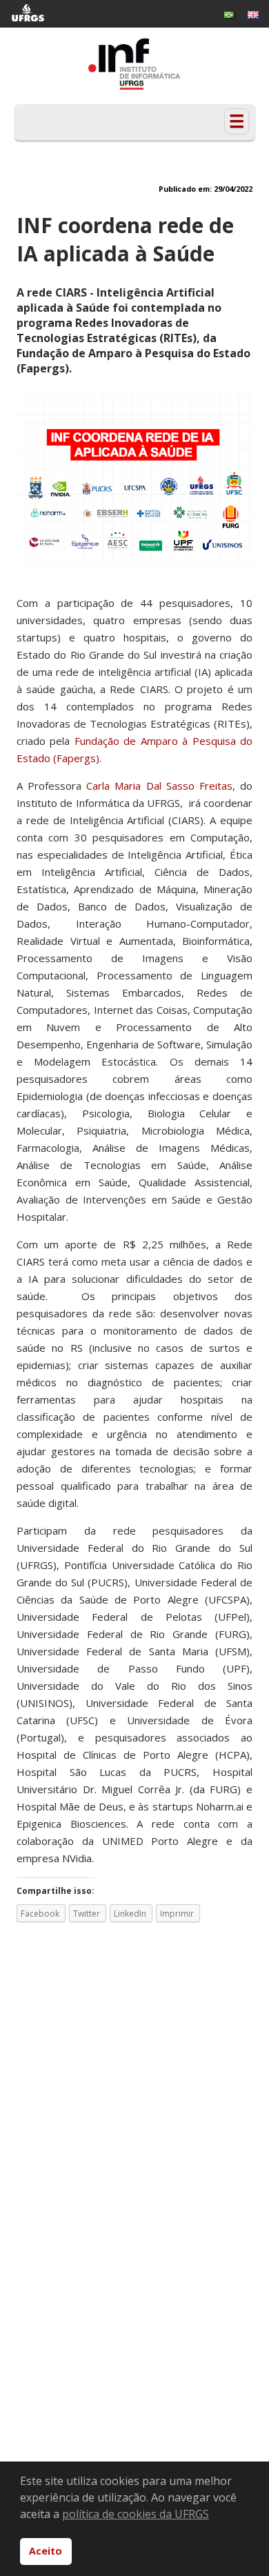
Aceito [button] (46, 2551)
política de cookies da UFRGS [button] (136, 2514)
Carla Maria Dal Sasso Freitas (157, 786)
